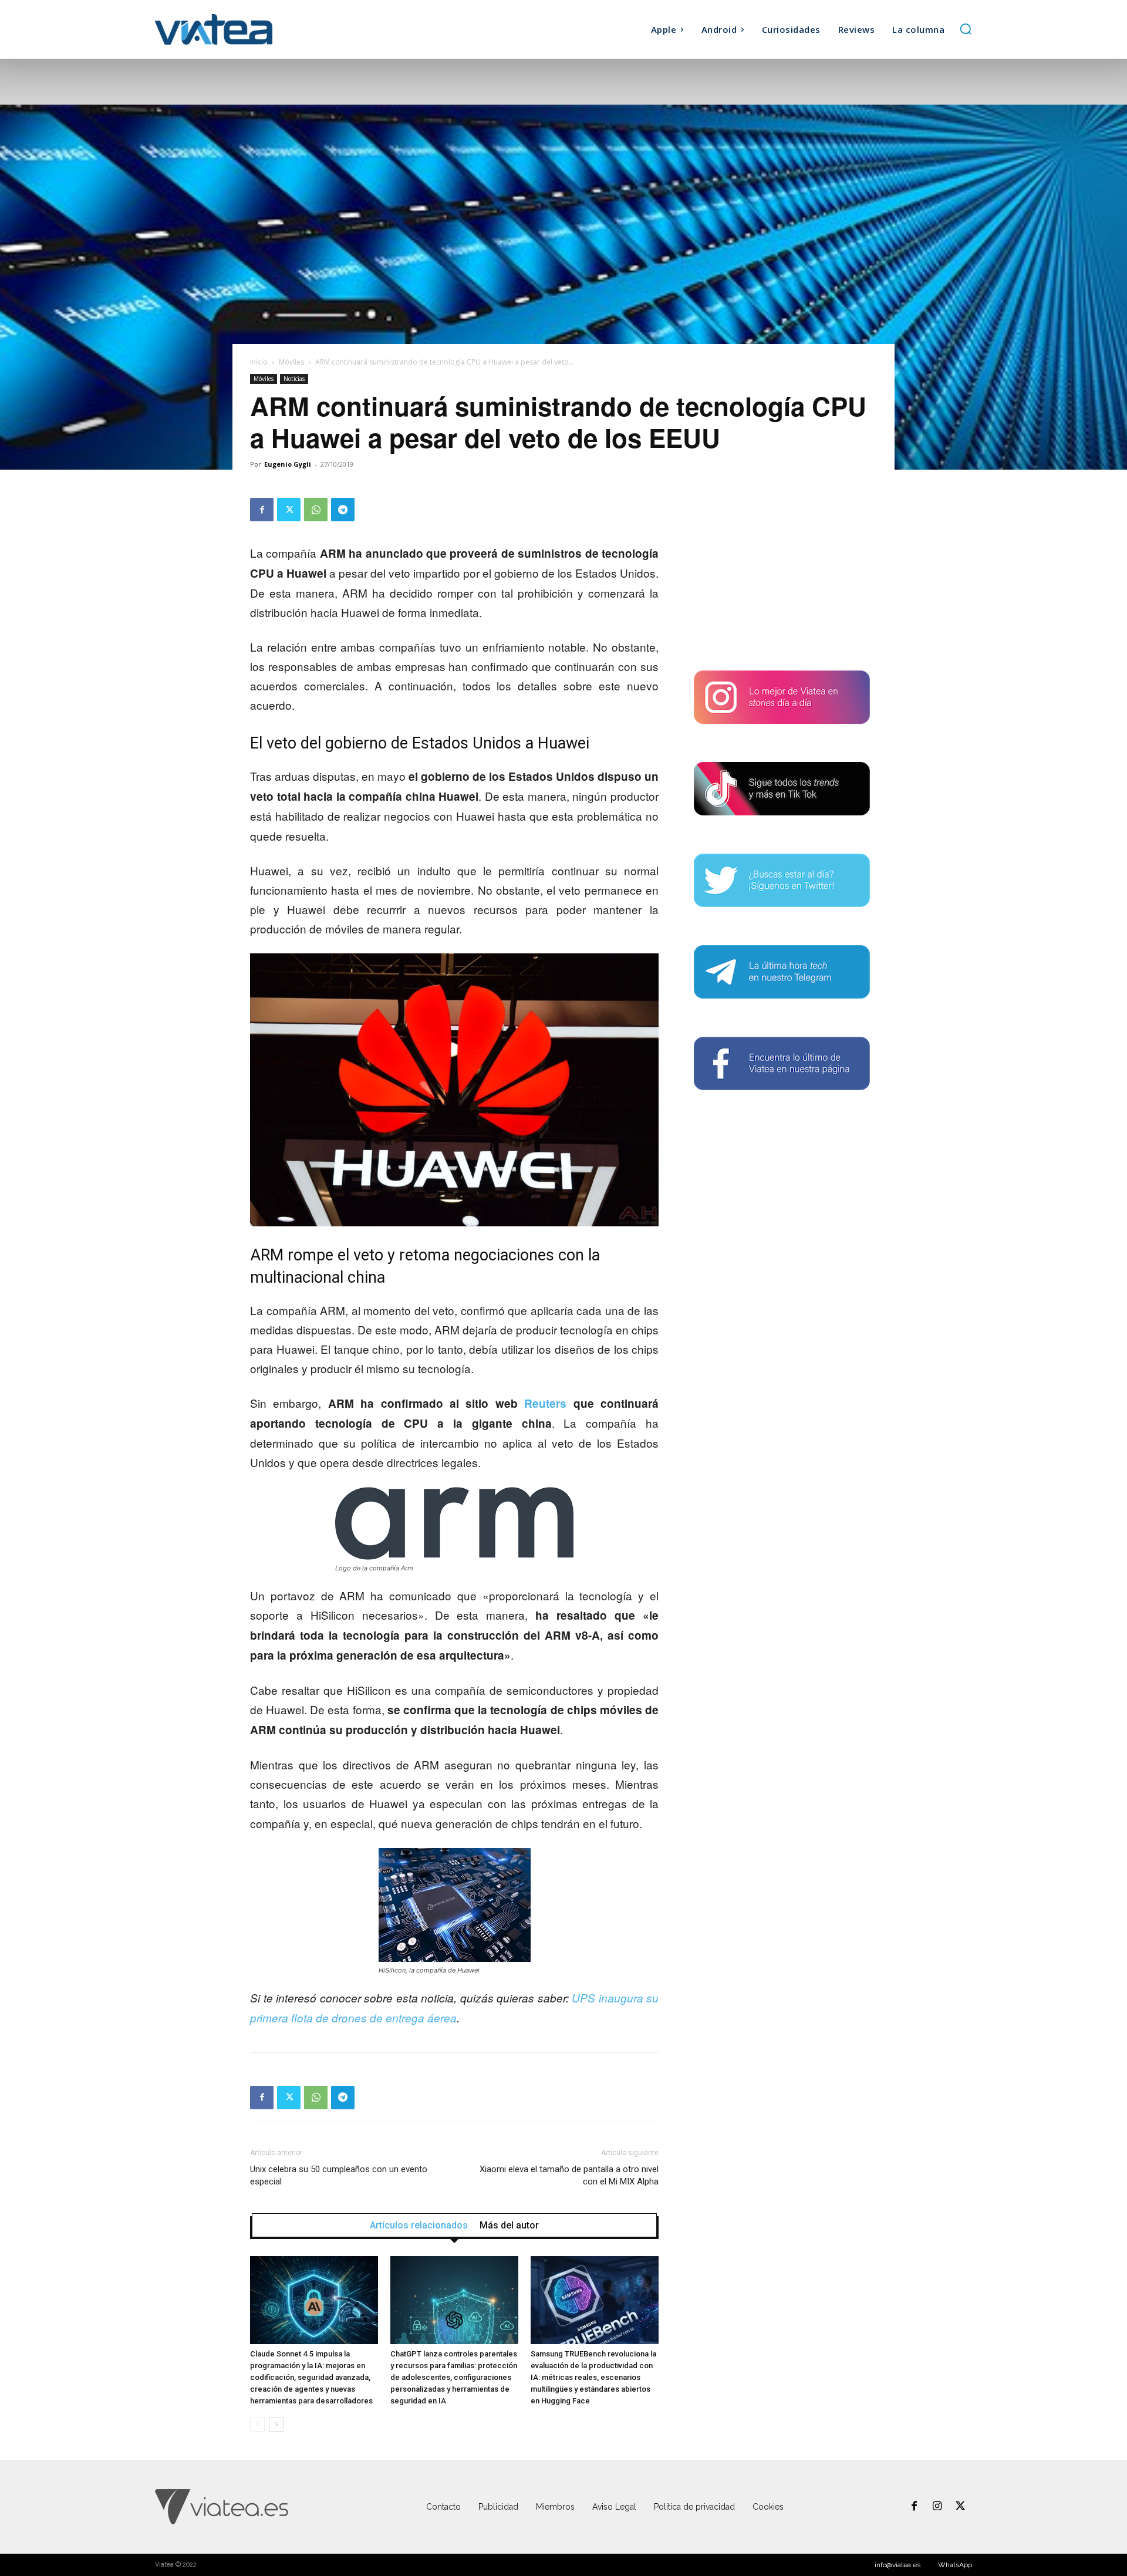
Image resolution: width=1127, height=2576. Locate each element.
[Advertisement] (782, 571)
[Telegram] (343, 510)
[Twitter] (289, 510)
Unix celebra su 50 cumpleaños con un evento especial (339, 2175)
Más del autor (509, 2226)
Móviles (291, 362)
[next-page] (276, 2424)
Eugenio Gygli (288, 464)
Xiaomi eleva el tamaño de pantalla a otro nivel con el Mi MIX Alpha (569, 2175)
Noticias (294, 379)
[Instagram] (937, 2507)
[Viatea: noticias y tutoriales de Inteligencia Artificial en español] (257, 29)
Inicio (259, 362)
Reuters (549, 1403)
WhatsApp (955, 2565)
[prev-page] (257, 2424)
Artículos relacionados (419, 2226)
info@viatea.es (897, 2565)
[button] (966, 29)
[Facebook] (262, 510)
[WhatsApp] (316, 510)
